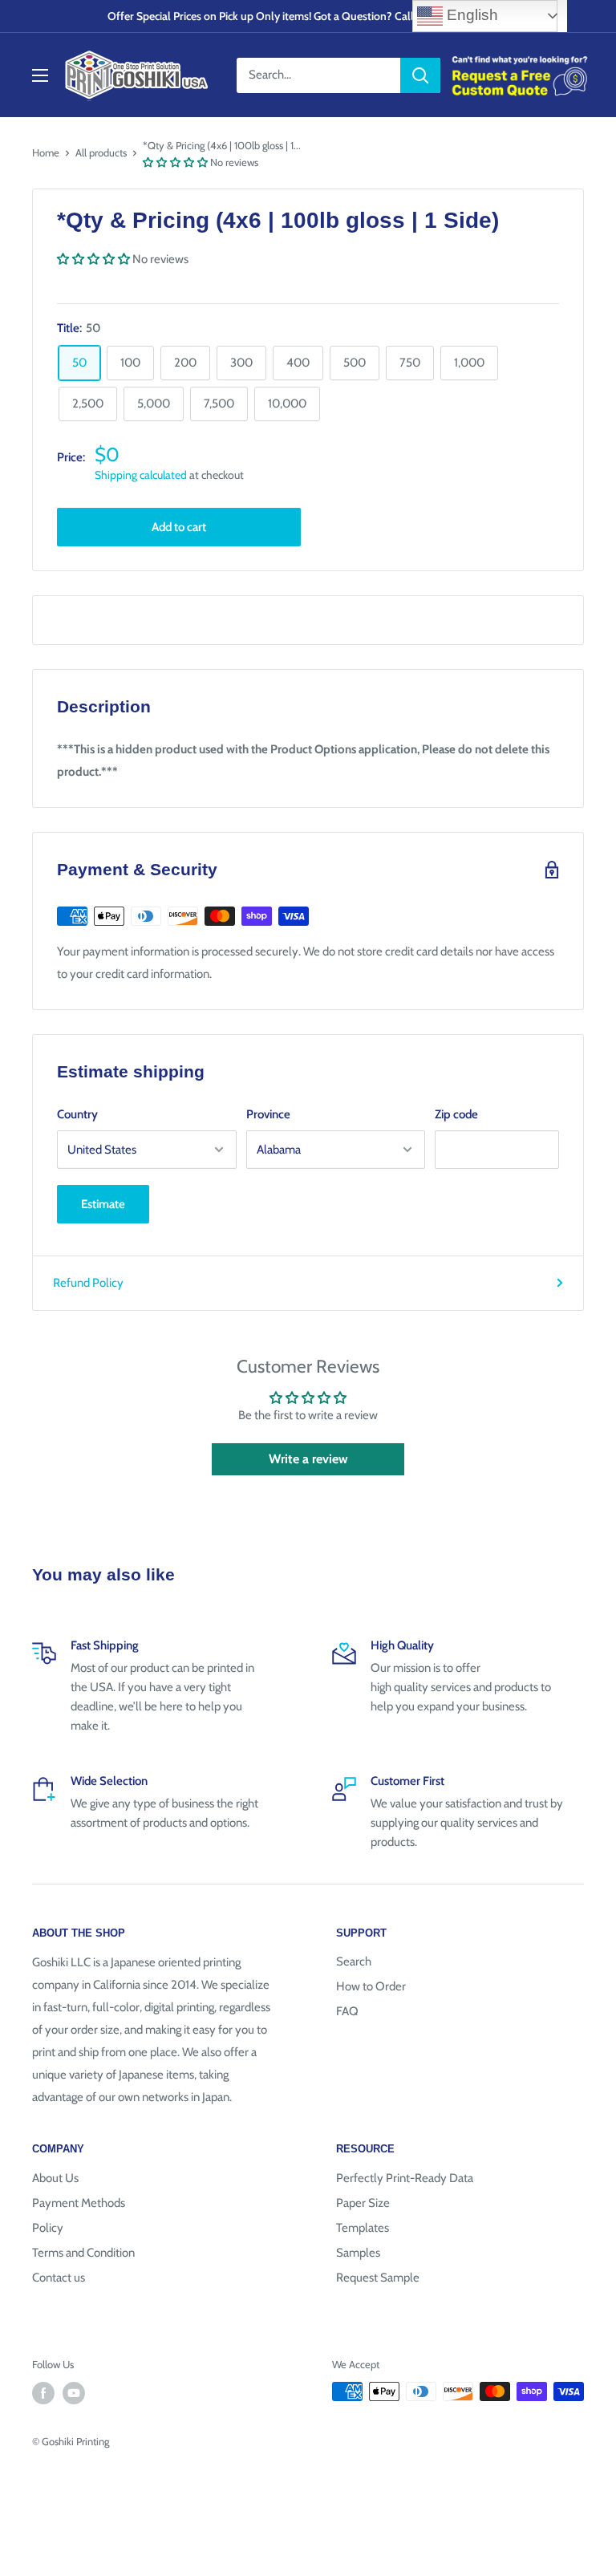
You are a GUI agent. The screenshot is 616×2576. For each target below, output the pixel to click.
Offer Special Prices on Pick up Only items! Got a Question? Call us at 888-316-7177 (308, 16)
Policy (48, 2228)
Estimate (103, 1204)
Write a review (308, 1459)
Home (46, 152)
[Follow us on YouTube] (74, 2393)
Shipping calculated (141, 475)
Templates (363, 2228)
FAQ (347, 2011)
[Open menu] (40, 75)
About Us (55, 2178)
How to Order (371, 1986)
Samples (358, 2253)
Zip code (456, 1114)
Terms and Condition (83, 2253)
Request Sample (378, 2278)
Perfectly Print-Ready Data (405, 2178)
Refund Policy (88, 1283)
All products (101, 152)
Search (354, 1961)
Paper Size (363, 2203)
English (470, 15)
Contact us (59, 2278)
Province (268, 1114)
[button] (175, 162)
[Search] (420, 75)
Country (77, 1114)
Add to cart (179, 527)
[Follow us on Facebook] (43, 2393)
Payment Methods (79, 2203)
